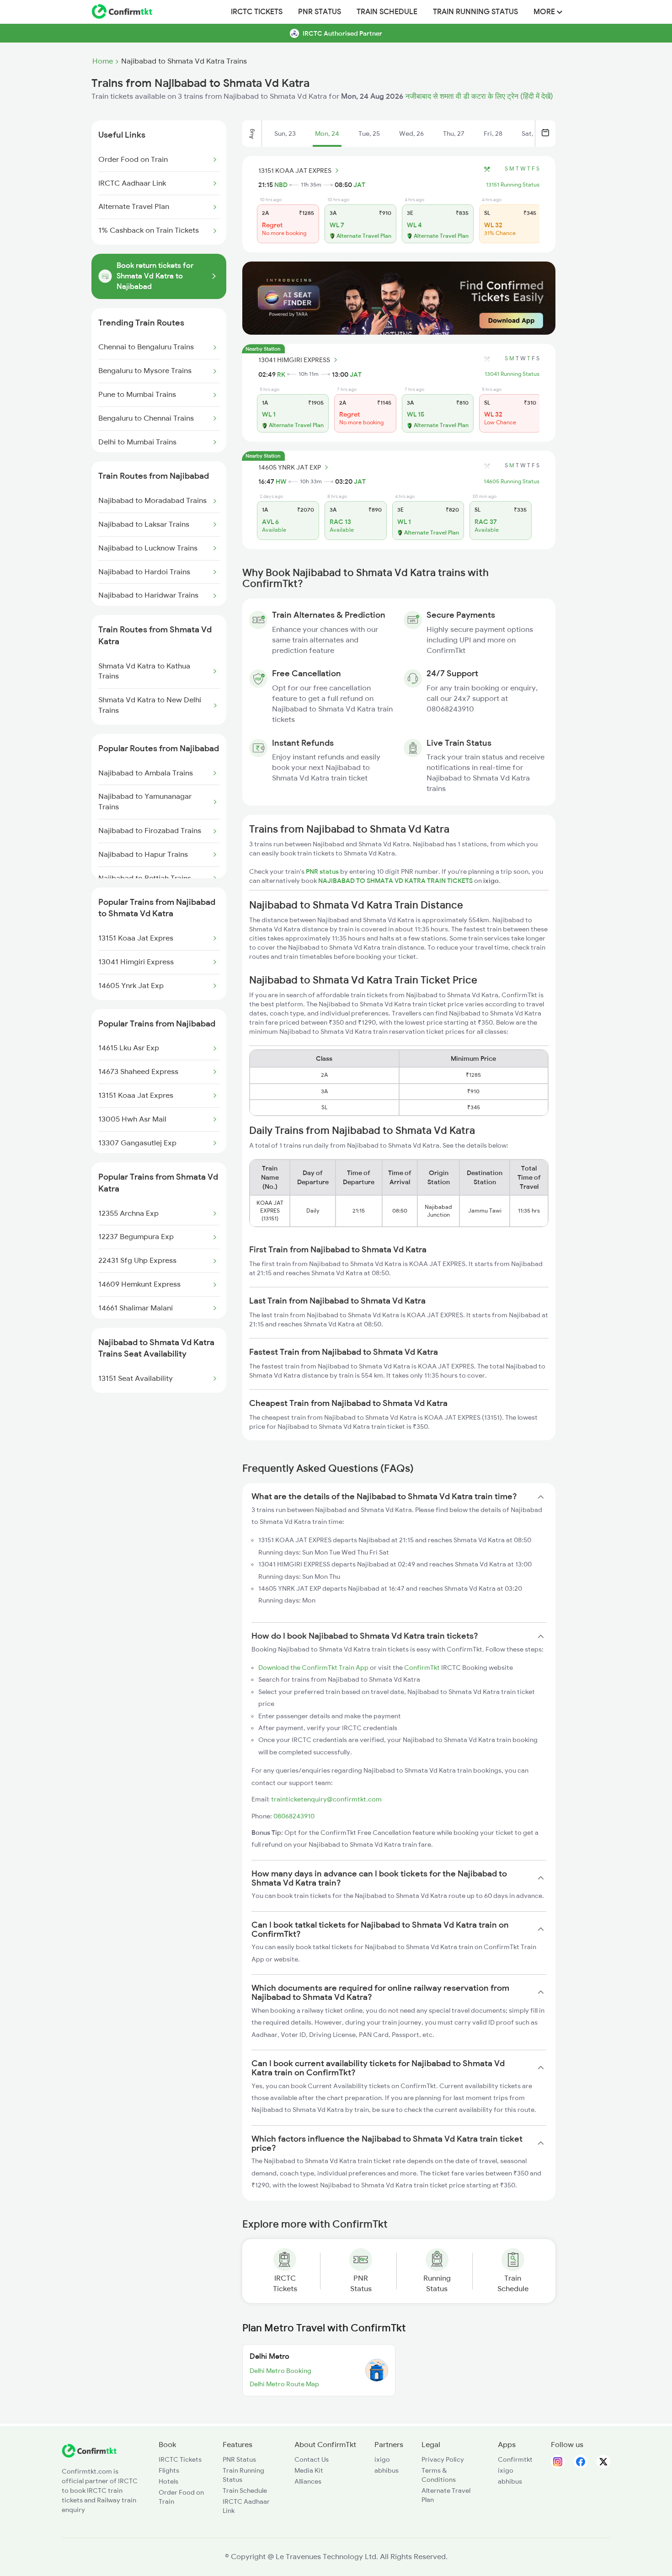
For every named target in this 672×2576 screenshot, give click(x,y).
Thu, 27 (454, 134)
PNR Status (320, 12)
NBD (281, 185)
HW (281, 481)
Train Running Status (475, 12)
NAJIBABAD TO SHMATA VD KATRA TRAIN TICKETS (396, 881)
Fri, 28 (493, 134)
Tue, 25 (369, 134)
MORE (545, 12)
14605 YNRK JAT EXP (290, 467)
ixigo (382, 2459)
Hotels (168, 2481)
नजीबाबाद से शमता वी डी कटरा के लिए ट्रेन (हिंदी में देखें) (479, 96)
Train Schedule (387, 12)
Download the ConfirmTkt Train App (313, 1667)
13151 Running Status (513, 185)
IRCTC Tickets (257, 12)
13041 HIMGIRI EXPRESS (294, 360)
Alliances (308, 2481)
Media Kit (309, 2470)
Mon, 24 (327, 134)
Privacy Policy (443, 2459)
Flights (169, 2470)
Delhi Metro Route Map (284, 2384)
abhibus (387, 2470)
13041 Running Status (512, 374)
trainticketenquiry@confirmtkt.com (326, 1799)
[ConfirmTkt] (89, 2455)
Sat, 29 (532, 134)
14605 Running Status (512, 481)
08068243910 (294, 1816)
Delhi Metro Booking (280, 2371)
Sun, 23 (285, 134)
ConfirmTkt (422, 1667)
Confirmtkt (515, 2459)
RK (281, 374)
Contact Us (312, 2459)
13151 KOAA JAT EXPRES (295, 171)
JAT (359, 185)
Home (103, 61)
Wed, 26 (411, 134)
